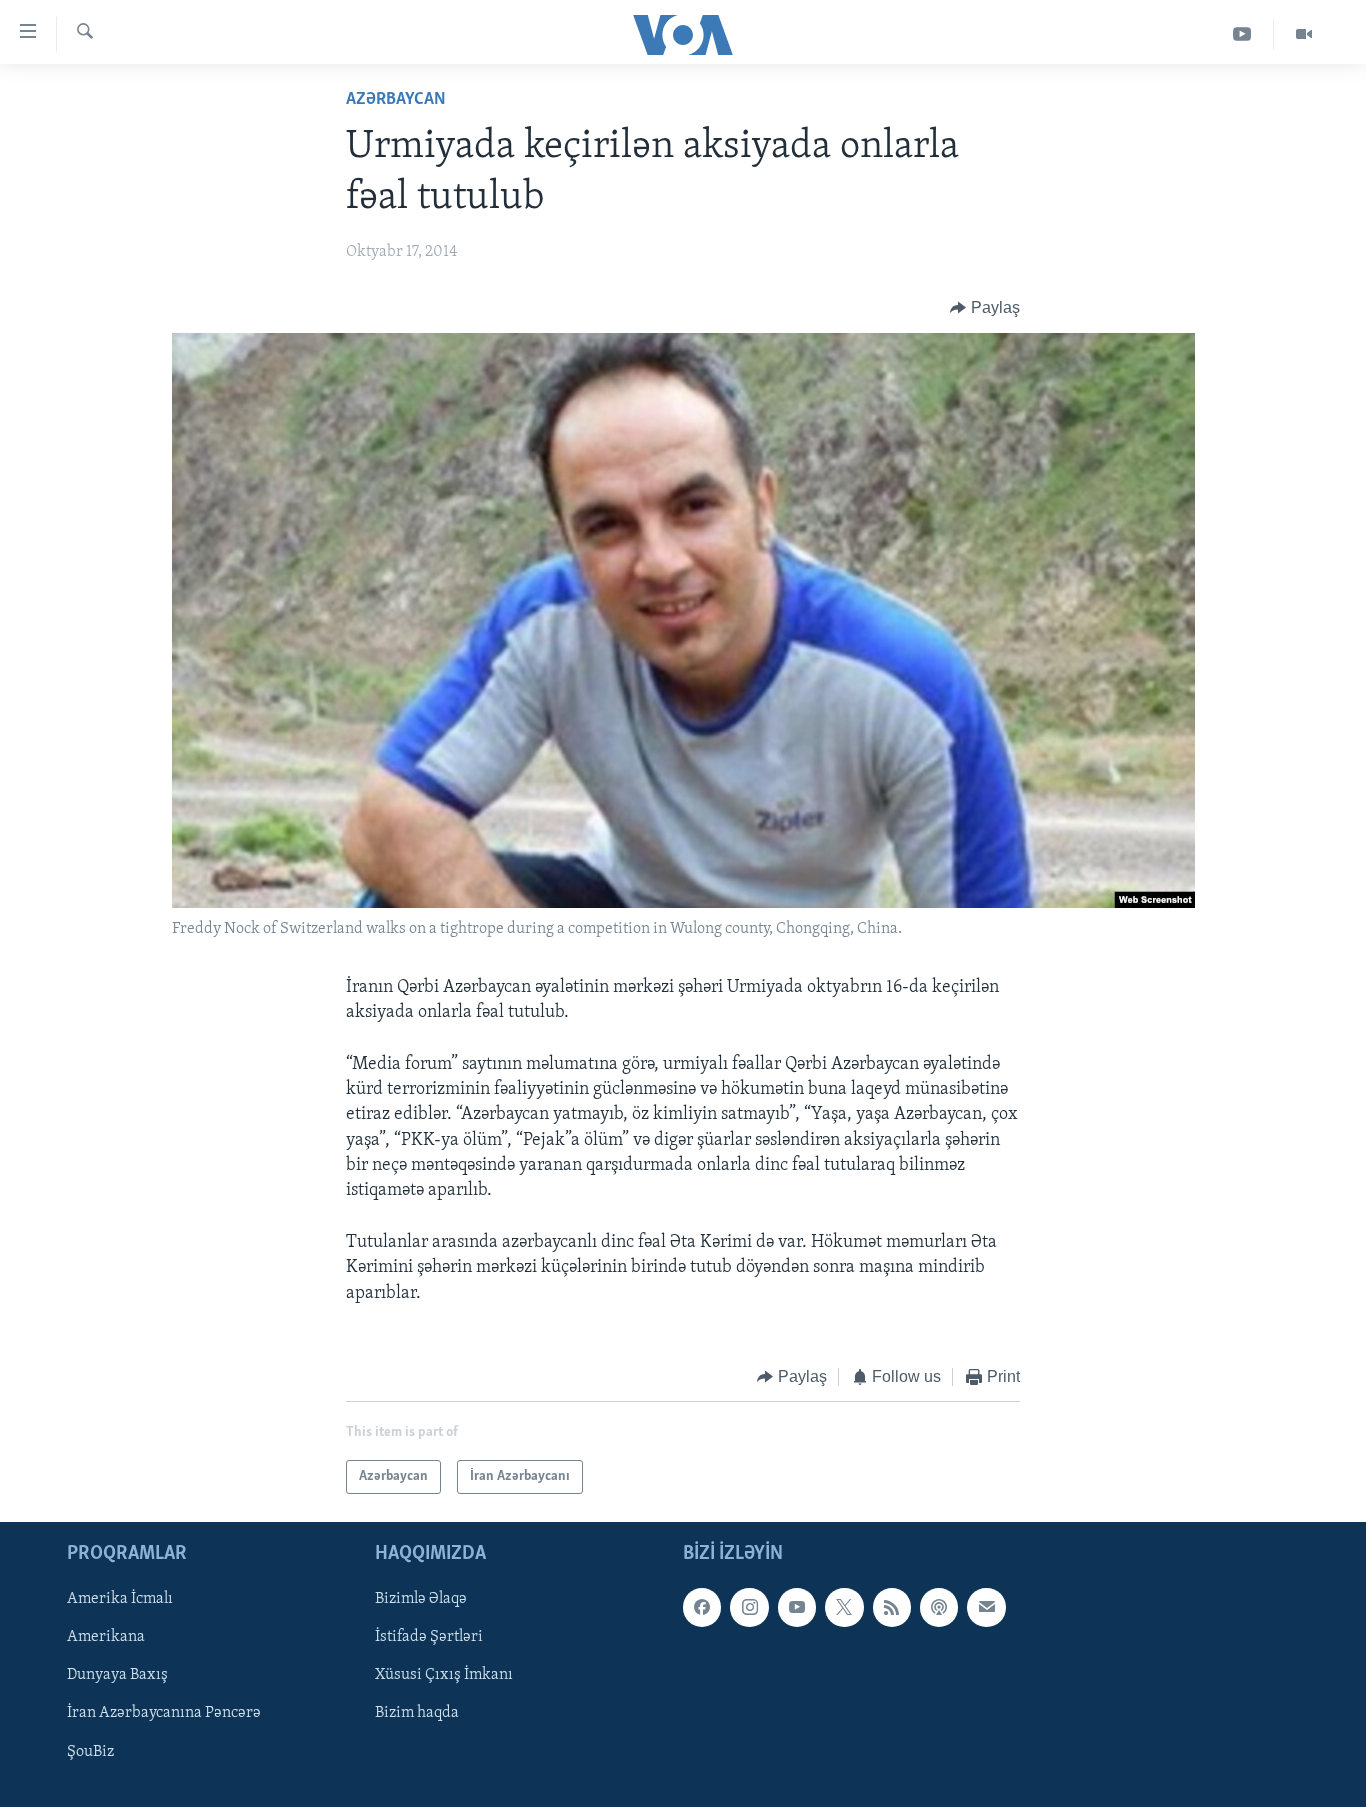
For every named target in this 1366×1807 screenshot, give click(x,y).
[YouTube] (1242, 34)
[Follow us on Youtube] (797, 1608)
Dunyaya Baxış (117, 1676)
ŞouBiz (90, 1752)
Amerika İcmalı (120, 1600)
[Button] (985, 308)
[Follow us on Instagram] (749, 1608)
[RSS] (892, 1608)
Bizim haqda (417, 1714)
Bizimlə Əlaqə (421, 1600)
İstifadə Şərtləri (429, 1638)
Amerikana (106, 1638)
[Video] (1304, 34)
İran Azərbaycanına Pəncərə (164, 1714)
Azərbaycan (396, 100)
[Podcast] (939, 1608)
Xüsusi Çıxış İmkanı (444, 1676)
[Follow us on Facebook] (702, 1608)
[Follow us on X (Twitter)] (844, 1608)
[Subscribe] (986, 1608)
